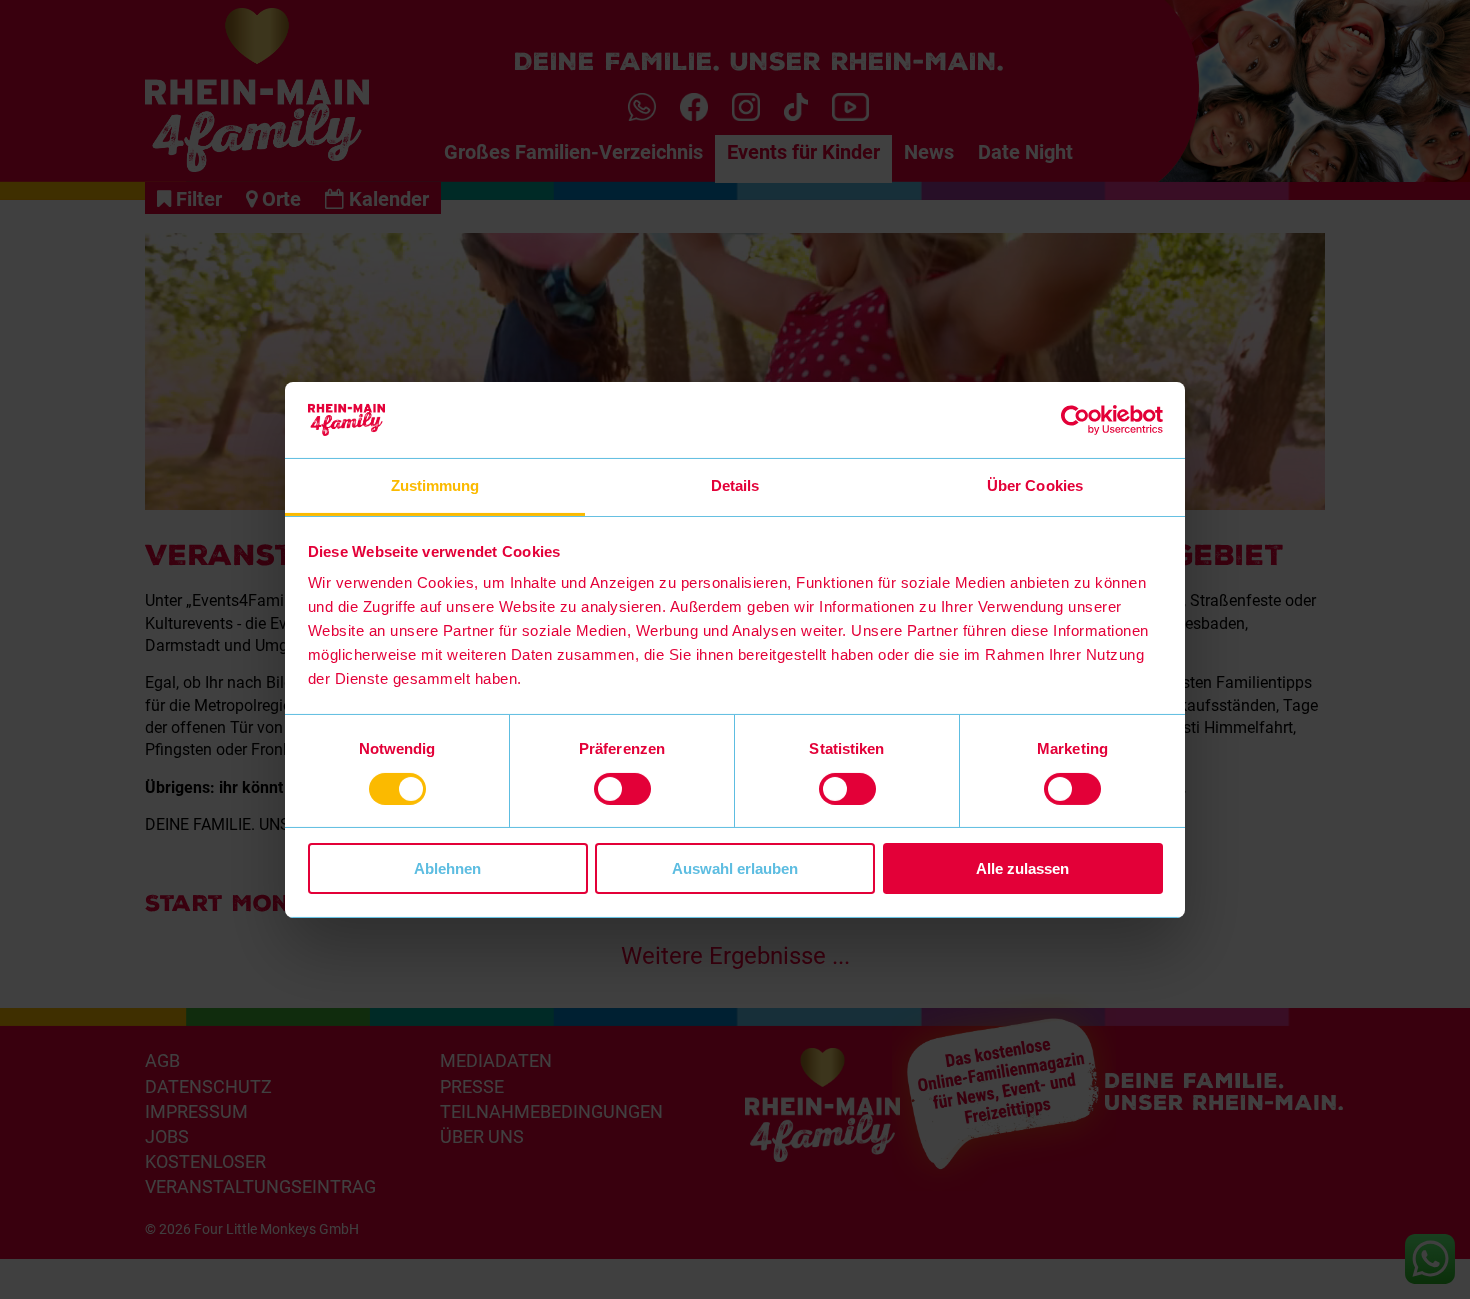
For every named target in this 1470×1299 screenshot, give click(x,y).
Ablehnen (447, 868)
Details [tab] (735, 485)
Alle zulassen (1022, 868)
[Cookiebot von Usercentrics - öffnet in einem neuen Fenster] (1075, 420)
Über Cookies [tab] (1035, 485)
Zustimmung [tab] (435, 485)
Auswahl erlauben (735, 868)
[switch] (622, 789)
